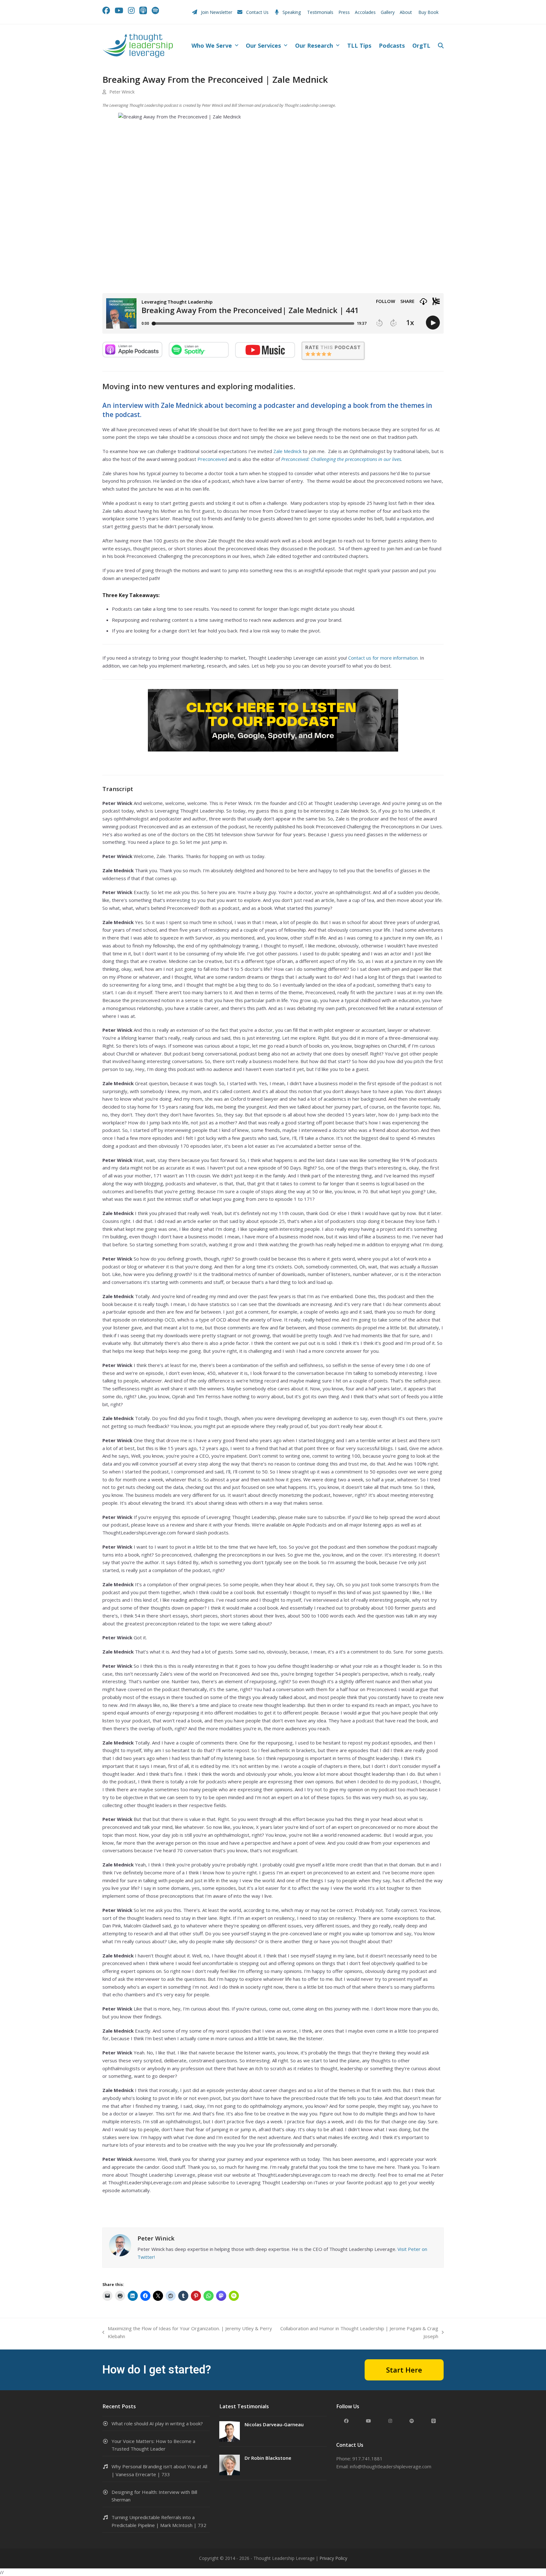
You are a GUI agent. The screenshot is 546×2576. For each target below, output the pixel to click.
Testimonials (320, 12)
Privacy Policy (333, 2558)
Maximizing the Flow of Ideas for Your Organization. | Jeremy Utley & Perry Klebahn (187, 2333)
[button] (441, 46)
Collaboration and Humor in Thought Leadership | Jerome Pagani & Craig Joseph (359, 2333)
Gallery (388, 12)
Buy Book (429, 12)
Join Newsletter (217, 12)
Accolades (365, 12)
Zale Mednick (287, 451)
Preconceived (212, 459)
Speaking (292, 12)
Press (344, 12)
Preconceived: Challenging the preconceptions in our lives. (342, 459)
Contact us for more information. (383, 658)
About (406, 12)
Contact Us (257, 12)
